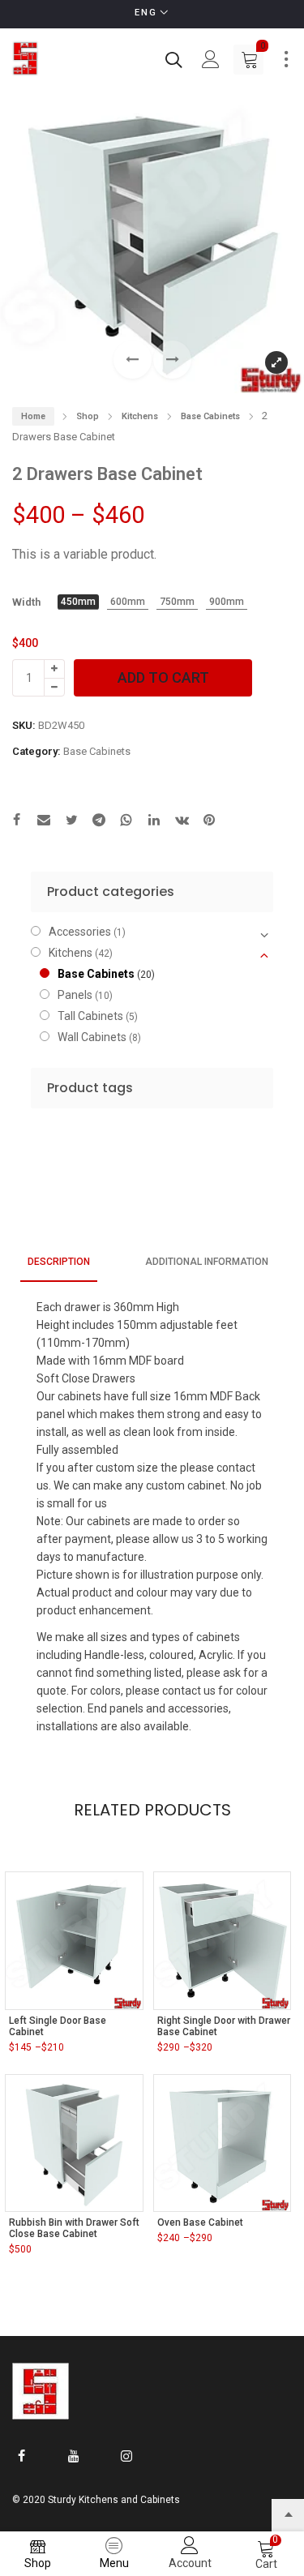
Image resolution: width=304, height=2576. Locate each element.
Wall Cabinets (92, 1037)
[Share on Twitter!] (71, 822)
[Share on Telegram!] (99, 822)
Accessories (80, 932)
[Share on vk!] (182, 822)
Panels (75, 995)
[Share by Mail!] (44, 822)
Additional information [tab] (207, 1262)
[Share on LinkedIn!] (154, 822)
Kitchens (140, 416)
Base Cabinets (210, 416)
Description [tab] (59, 1262)
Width (26, 602)
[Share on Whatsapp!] (126, 822)
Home (33, 416)
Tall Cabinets (90, 1016)
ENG (146, 13)
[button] (172, 360)
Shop (88, 416)
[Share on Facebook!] (16, 822)
